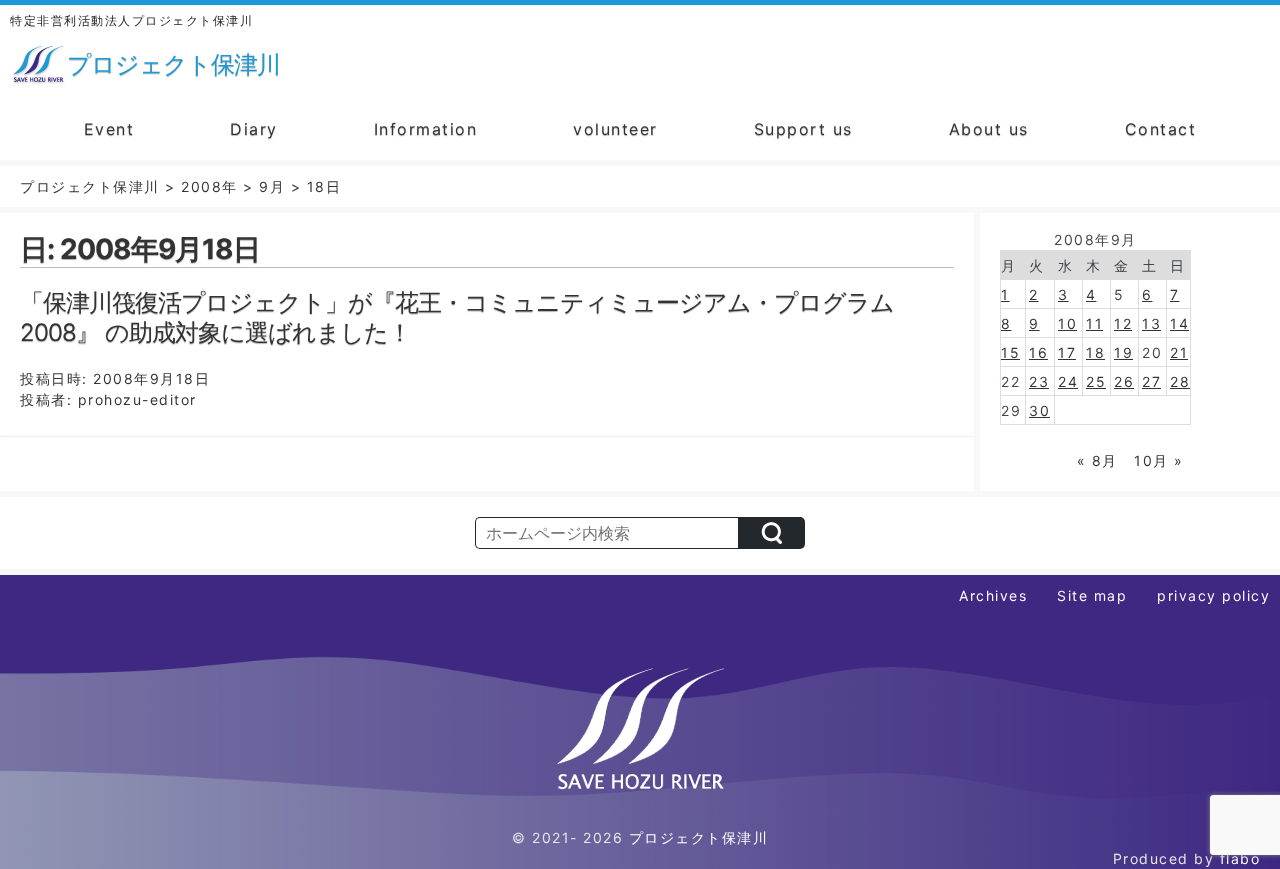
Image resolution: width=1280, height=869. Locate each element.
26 (1124, 381)
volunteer (615, 129)
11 (1094, 323)
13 (1151, 323)
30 (1039, 410)
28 (1180, 381)
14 (1179, 323)
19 (1123, 352)
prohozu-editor (137, 399)
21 (1179, 352)
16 (1038, 352)
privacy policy (1213, 595)
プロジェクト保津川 (699, 837)
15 (1010, 352)
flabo (1240, 858)
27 (1151, 381)
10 (1067, 323)
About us (989, 129)
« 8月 (1097, 460)
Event (109, 129)
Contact (1161, 129)
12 (1123, 323)
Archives (993, 595)
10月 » (1159, 460)
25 (1096, 381)
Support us (803, 129)
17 (1067, 352)
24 (1068, 381)
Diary (254, 129)
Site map (1092, 595)
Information (426, 129)
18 (1095, 352)
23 (1039, 381)
